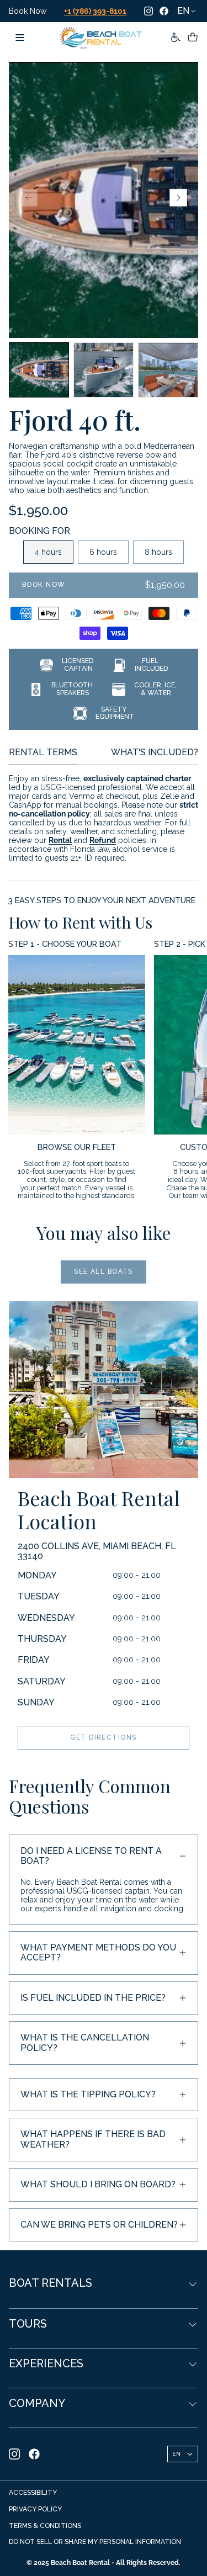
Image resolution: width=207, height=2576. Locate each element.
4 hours (48, 552)
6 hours (103, 552)
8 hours (158, 552)
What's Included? (155, 752)
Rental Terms (43, 752)
